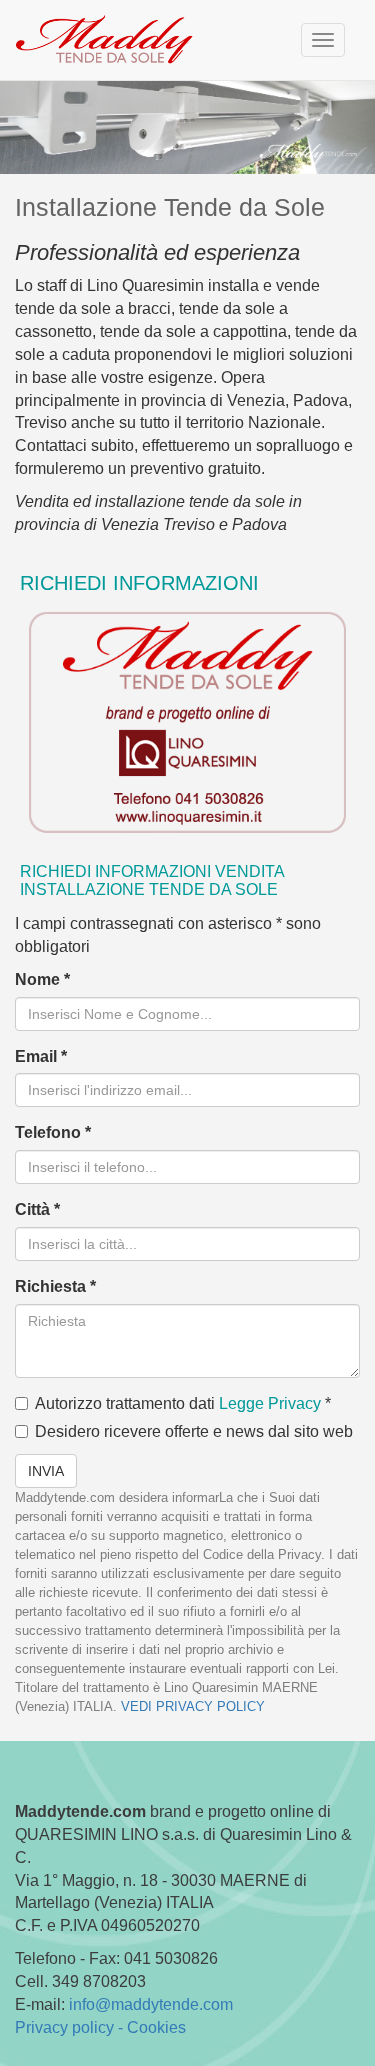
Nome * (42, 979)
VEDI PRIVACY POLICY (193, 1706)
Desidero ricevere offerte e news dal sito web (194, 1431)
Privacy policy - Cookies (100, 2027)
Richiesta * (55, 1286)
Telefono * (53, 1132)
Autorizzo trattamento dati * (183, 1403)
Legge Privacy (270, 1403)
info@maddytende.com (151, 2004)
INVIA (46, 1471)
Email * (41, 1056)
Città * (37, 1209)
